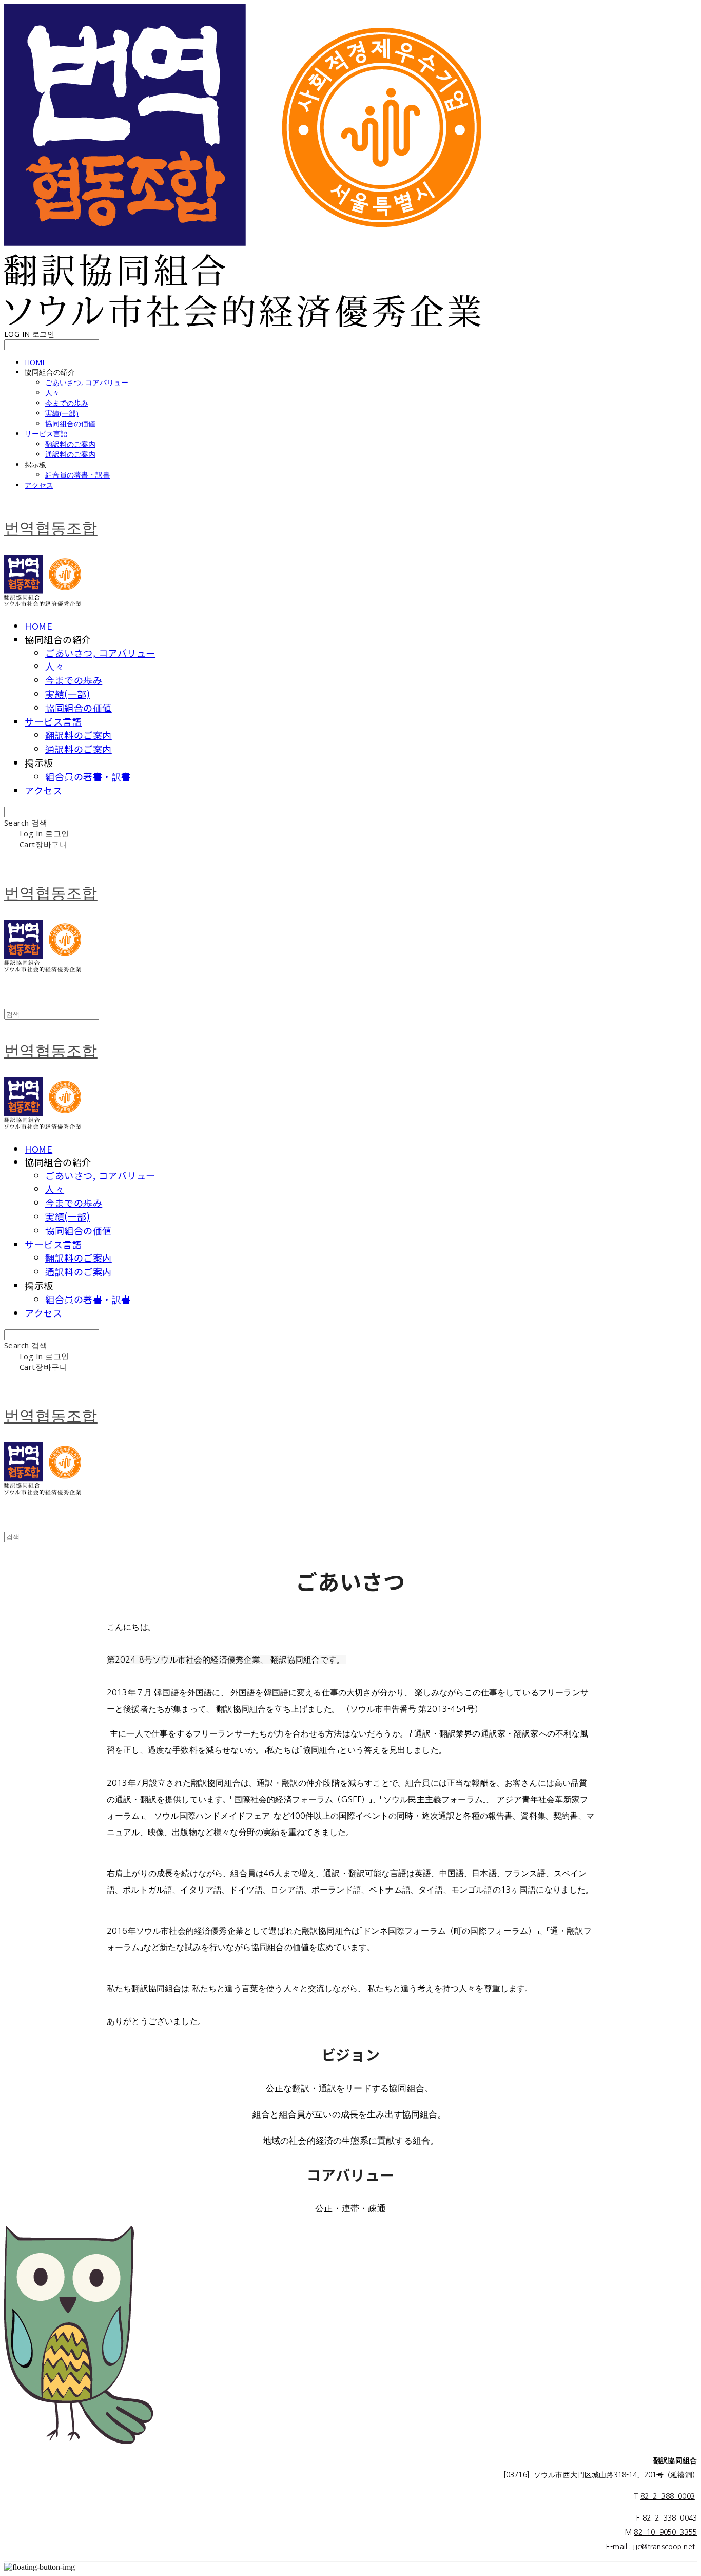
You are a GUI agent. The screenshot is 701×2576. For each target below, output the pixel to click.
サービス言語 (46, 434)
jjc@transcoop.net (664, 2547)
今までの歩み (67, 403)
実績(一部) (62, 413)
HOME (35, 362)
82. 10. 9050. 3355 (665, 2532)
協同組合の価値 (70, 423)
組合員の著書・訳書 (77, 475)
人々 (52, 393)
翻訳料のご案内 (70, 444)
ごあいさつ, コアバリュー (87, 382)
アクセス (39, 485)
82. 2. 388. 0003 (668, 2496)
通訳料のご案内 (70, 454)
